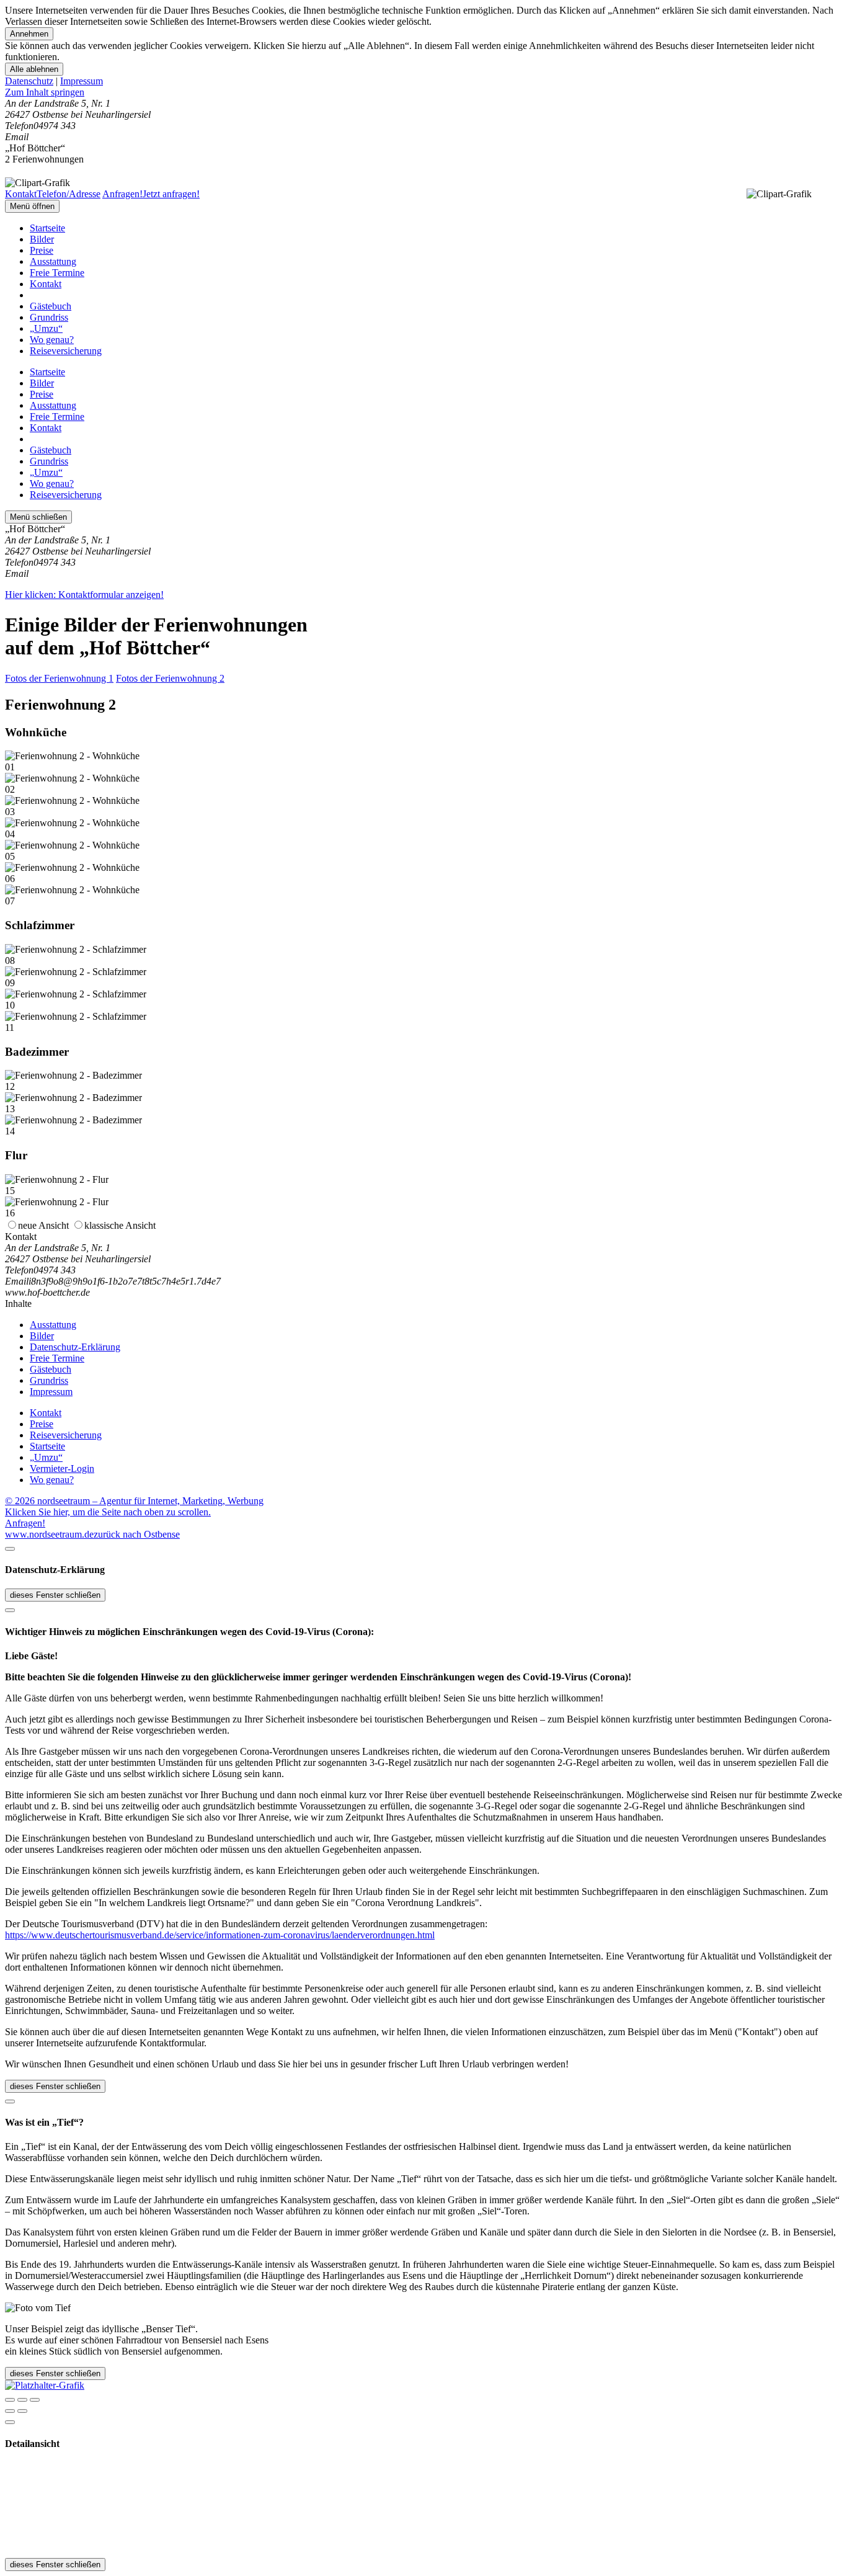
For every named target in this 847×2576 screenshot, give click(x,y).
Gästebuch (51, 306)
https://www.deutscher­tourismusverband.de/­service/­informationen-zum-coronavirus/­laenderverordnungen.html (220, 1935)
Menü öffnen (32, 206)
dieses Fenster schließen (55, 1595)
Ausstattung (53, 261)
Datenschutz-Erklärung (75, 1347)
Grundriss (49, 317)
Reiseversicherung (66, 351)
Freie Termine (57, 273)
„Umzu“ (46, 328)
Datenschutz (29, 81)
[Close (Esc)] (10, 2400)
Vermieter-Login (62, 1468)
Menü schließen (38, 517)
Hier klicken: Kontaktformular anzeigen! (84, 595)
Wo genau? (52, 340)
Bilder (42, 239)
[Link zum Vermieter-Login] (45, 2385)
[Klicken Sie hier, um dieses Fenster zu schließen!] (10, 1549)
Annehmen (29, 34)
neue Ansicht (43, 1225)
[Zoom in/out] (35, 2400)
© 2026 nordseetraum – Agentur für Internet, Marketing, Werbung (134, 1501)
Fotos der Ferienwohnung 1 (59, 678)
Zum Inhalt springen (45, 92)
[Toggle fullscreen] (22, 2400)
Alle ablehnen (34, 69)
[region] (423, 92)
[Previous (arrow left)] (10, 2411)
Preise (42, 250)
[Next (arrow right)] (22, 2411)
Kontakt (46, 284)
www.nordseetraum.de (49, 1534)
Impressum (82, 81)
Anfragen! (25, 1523)
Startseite (47, 228)
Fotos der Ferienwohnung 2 (170, 678)
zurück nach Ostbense (137, 1534)
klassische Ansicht (120, 1225)
